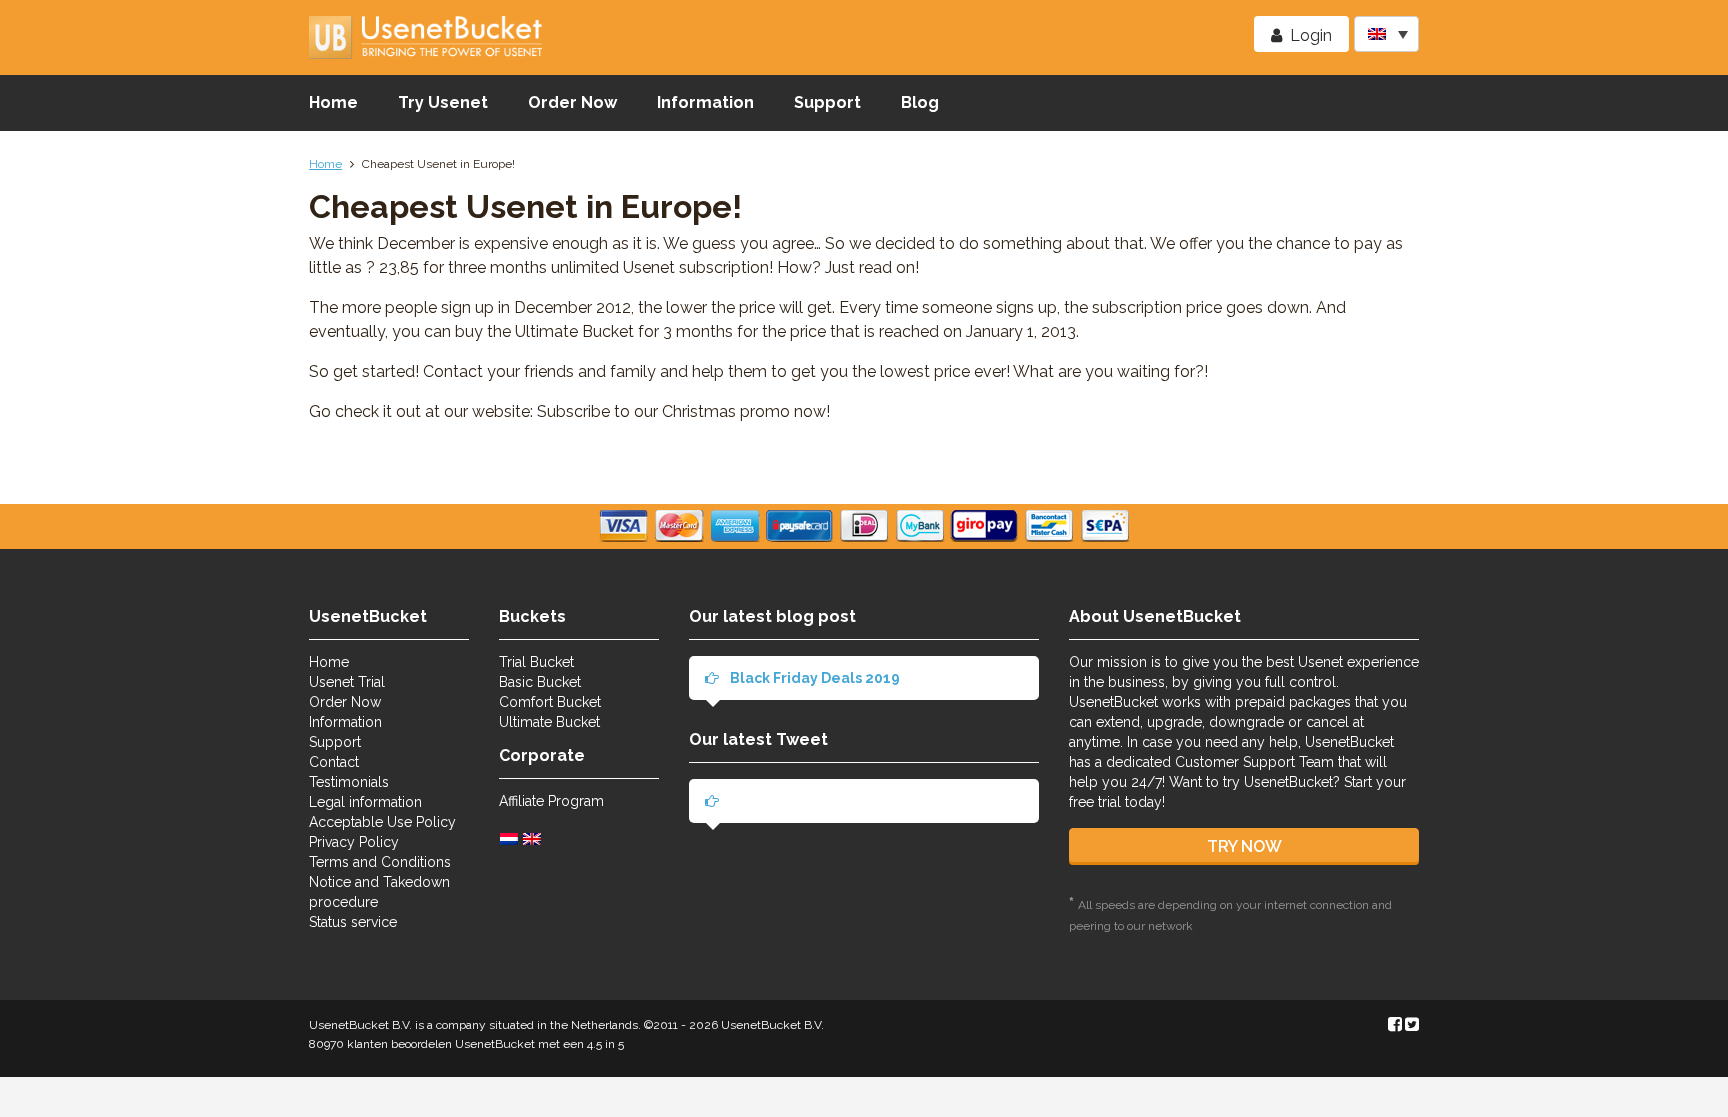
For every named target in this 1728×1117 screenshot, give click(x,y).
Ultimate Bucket (549, 722)
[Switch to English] (534, 838)
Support (827, 102)
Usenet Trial (347, 682)
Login (1311, 35)
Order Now (572, 102)
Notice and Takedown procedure (379, 892)
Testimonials (349, 782)
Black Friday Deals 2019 (813, 678)
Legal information (365, 802)
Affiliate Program (551, 801)
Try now (1244, 846)
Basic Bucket (540, 682)
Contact (334, 762)
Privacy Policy (354, 842)
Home (333, 102)
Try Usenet (443, 102)
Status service (353, 922)
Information (705, 102)
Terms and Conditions (380, 862)
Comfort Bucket (550, 702)
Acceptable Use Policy (382, 822)
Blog (920, 102)
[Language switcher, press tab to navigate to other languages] (1386, 34)
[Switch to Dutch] (511, 838)
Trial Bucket (536, 662)
